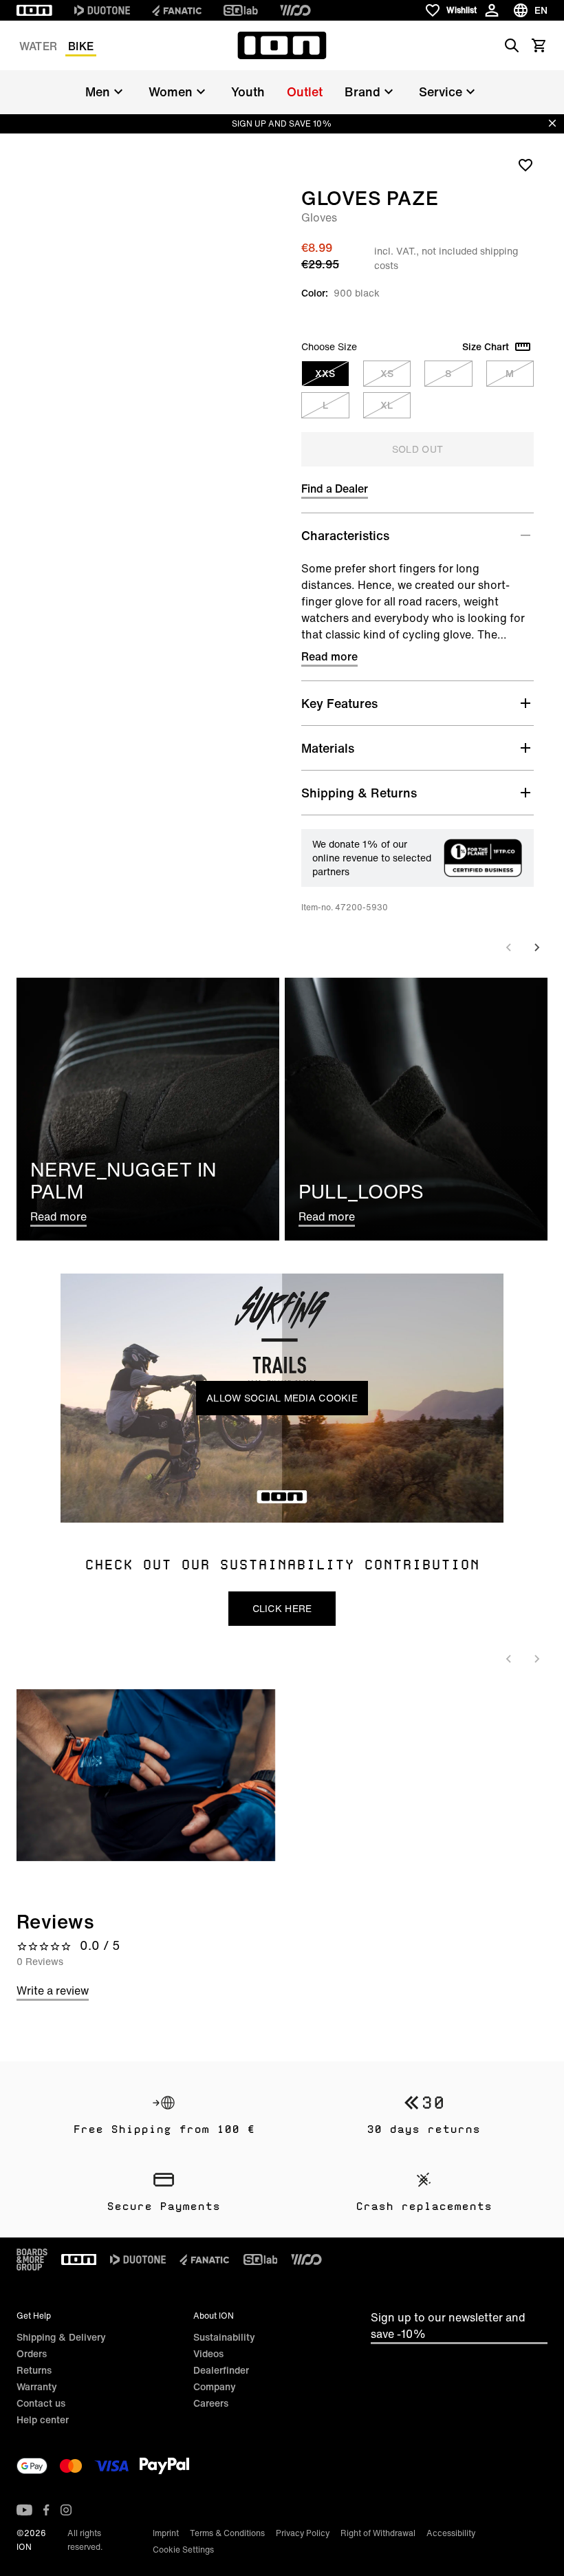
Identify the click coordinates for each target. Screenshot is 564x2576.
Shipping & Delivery (61, 2337)
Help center (43, 2419)
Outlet (305, 92)
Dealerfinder (221, 2370)
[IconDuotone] (102, 10)
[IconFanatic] (177, 10)
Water (38, 46)
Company (215, 2386)
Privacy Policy (303, 2533)
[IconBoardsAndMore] (32, 2260)
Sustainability (224, 2337)
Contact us (41, 2403)
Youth (248, 92)
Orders (32, 2353)
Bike (81, 46)
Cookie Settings (183, 2550)
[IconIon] (34, 10)
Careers (211, 2403)
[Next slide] (536, 947)
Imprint (166, 2533)
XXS (325, 373)
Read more (329, 656)
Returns (34, 2370)
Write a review (53, 1990)
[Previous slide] (509, 947)
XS (387, 373)
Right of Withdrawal (378, 2533)
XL (387, 405)
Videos (208, 2353)
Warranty (37, 2386)
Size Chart (486, 347)
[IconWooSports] (295, 10)
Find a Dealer (335, 489)
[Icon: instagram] (66, 2510)
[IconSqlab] (241, 10)
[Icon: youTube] (24, 2510)
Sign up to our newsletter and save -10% (448, 2326)
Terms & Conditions (227, 2533)
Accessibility (451, 2533)
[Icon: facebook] (46, 2510)
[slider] (220, 1504)
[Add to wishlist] (525, 164)
